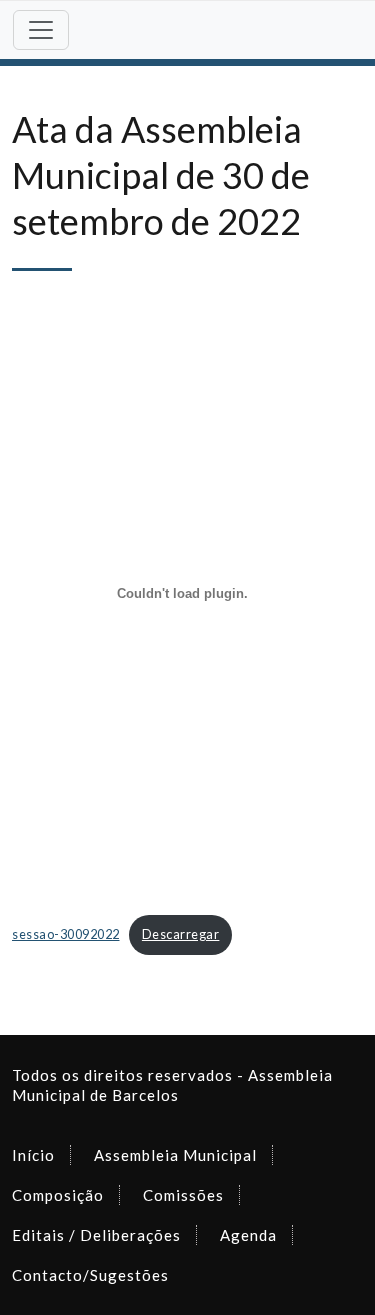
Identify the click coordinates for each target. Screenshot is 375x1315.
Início (33, 1155)
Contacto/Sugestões (90, 1275)
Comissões (183, 1195)
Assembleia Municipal (175, 1155)
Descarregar (181, 934)
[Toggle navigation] (41, 30)
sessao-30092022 (66, 934)
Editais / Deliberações (96, 1235)
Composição (58, 1195)
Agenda (248, 1235)
